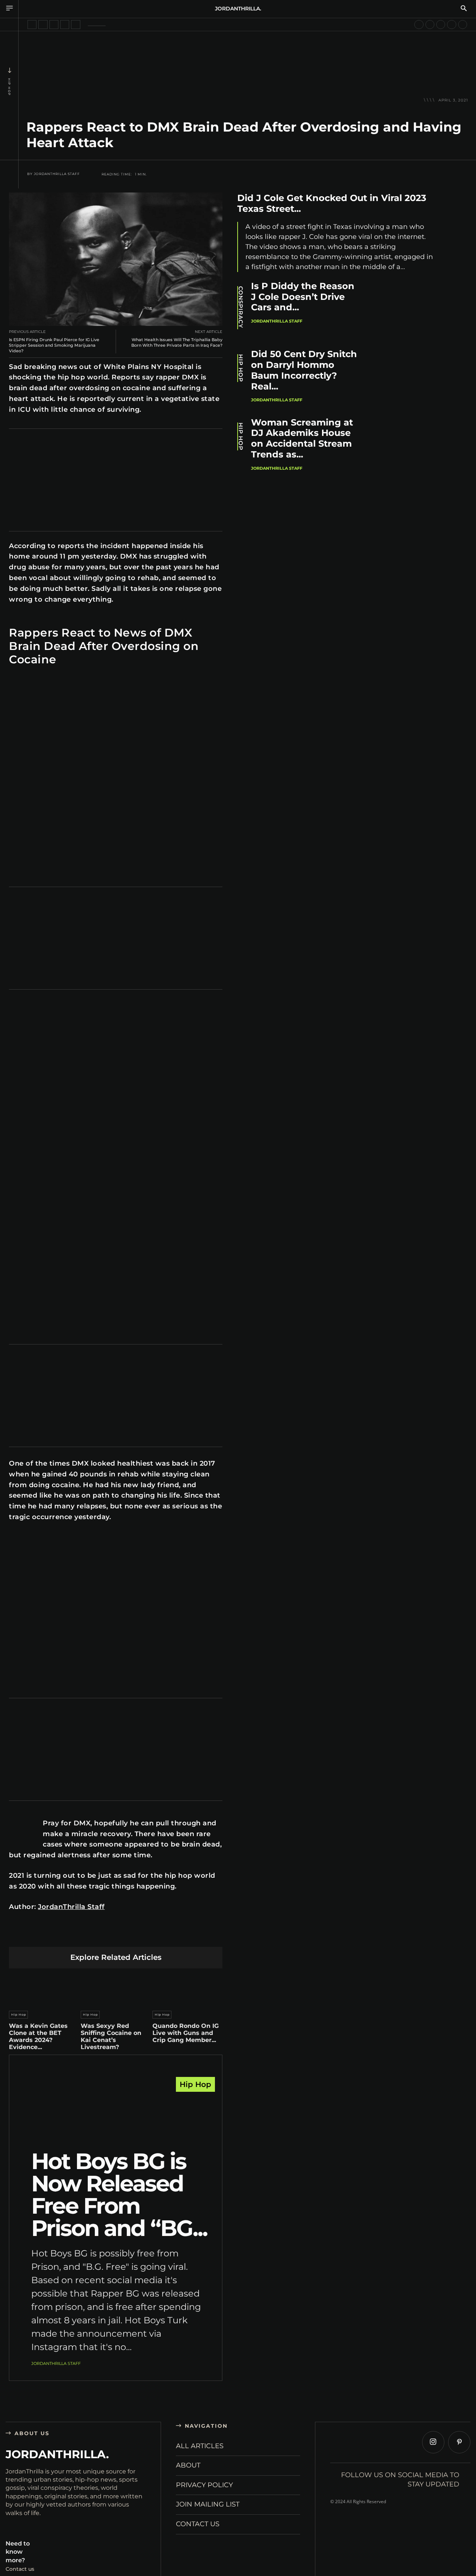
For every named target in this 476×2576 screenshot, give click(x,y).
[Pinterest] (81, 1935)
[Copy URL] (186, 1935)
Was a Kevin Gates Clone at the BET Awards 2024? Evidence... (38, 2037)
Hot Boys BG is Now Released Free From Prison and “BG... (119, 2195)
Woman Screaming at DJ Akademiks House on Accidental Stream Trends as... (302, 438)
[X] (63, 1935)
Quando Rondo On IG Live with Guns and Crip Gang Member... (186, 2033)
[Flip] (168, 1935)
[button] (464, 9)
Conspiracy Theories (241, 308)
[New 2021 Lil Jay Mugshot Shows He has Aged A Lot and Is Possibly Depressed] (430, 25)
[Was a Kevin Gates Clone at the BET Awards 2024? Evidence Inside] (44, 1988)
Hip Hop (9, 87)
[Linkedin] (98, 1935)
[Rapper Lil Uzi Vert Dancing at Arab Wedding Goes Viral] (54, 25)
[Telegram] (151, 1935)
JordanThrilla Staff (57, 174)
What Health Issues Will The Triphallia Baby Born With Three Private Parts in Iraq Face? (177, 342)
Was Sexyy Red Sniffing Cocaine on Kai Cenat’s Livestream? (111, 2037)
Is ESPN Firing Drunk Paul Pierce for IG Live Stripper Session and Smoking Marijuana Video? (54, 345)
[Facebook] (46, 1935)
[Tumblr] (133, 1935)
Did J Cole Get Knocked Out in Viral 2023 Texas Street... (332, 203)
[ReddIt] (116, 1935)
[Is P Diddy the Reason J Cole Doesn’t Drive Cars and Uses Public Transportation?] (410, 310)
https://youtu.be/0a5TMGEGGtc (46, 1539)
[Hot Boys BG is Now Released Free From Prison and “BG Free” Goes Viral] (116, 2115)
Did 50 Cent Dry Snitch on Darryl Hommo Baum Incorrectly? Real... (304, 370)
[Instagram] (433, 2442)
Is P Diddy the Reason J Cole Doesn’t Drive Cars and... (303, 297)
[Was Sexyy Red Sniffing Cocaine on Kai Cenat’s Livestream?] (116, 1988)
